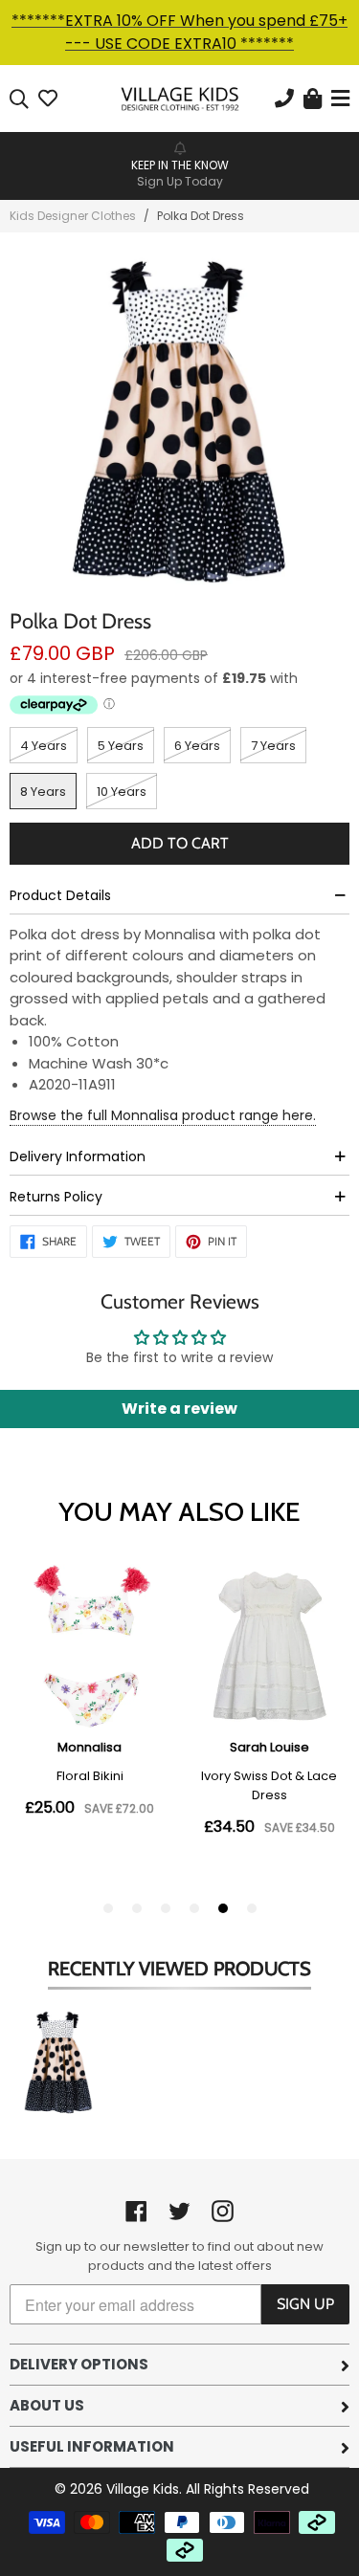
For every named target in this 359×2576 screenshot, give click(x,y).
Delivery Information (78, 1156)
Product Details (60, 895)
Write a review (179, 1409)
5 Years (121, 746)
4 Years (44, 746)
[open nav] (338, 99)
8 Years (43, 792)
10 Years (122, 792)
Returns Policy (56, 1197)
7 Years (273, 746)
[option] (179, 165)
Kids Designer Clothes (73, 216)
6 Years (197, 746)
